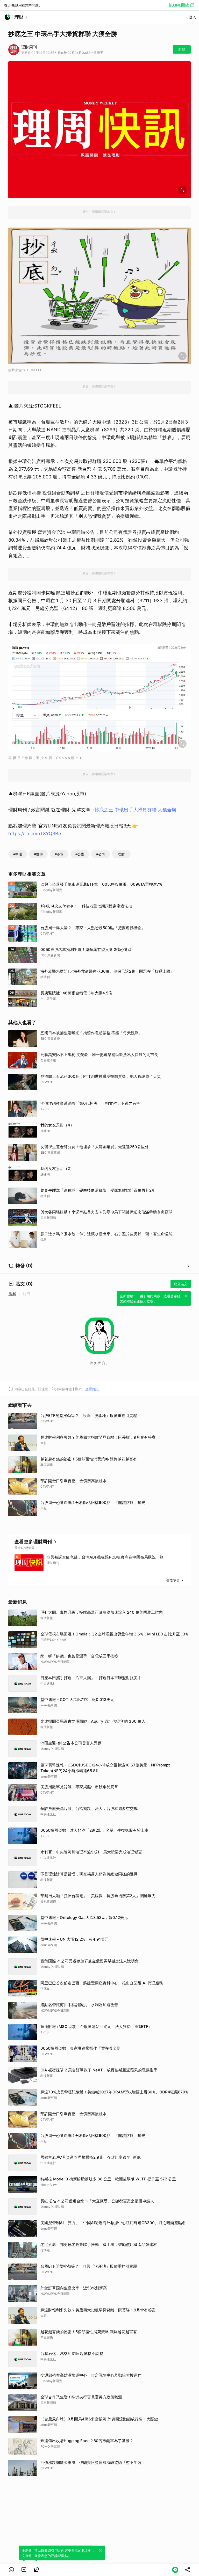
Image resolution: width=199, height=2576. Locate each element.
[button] (11, 2570)
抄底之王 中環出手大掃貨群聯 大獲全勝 (136, 810)
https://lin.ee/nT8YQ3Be (35, 834)
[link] (24, 2570)
